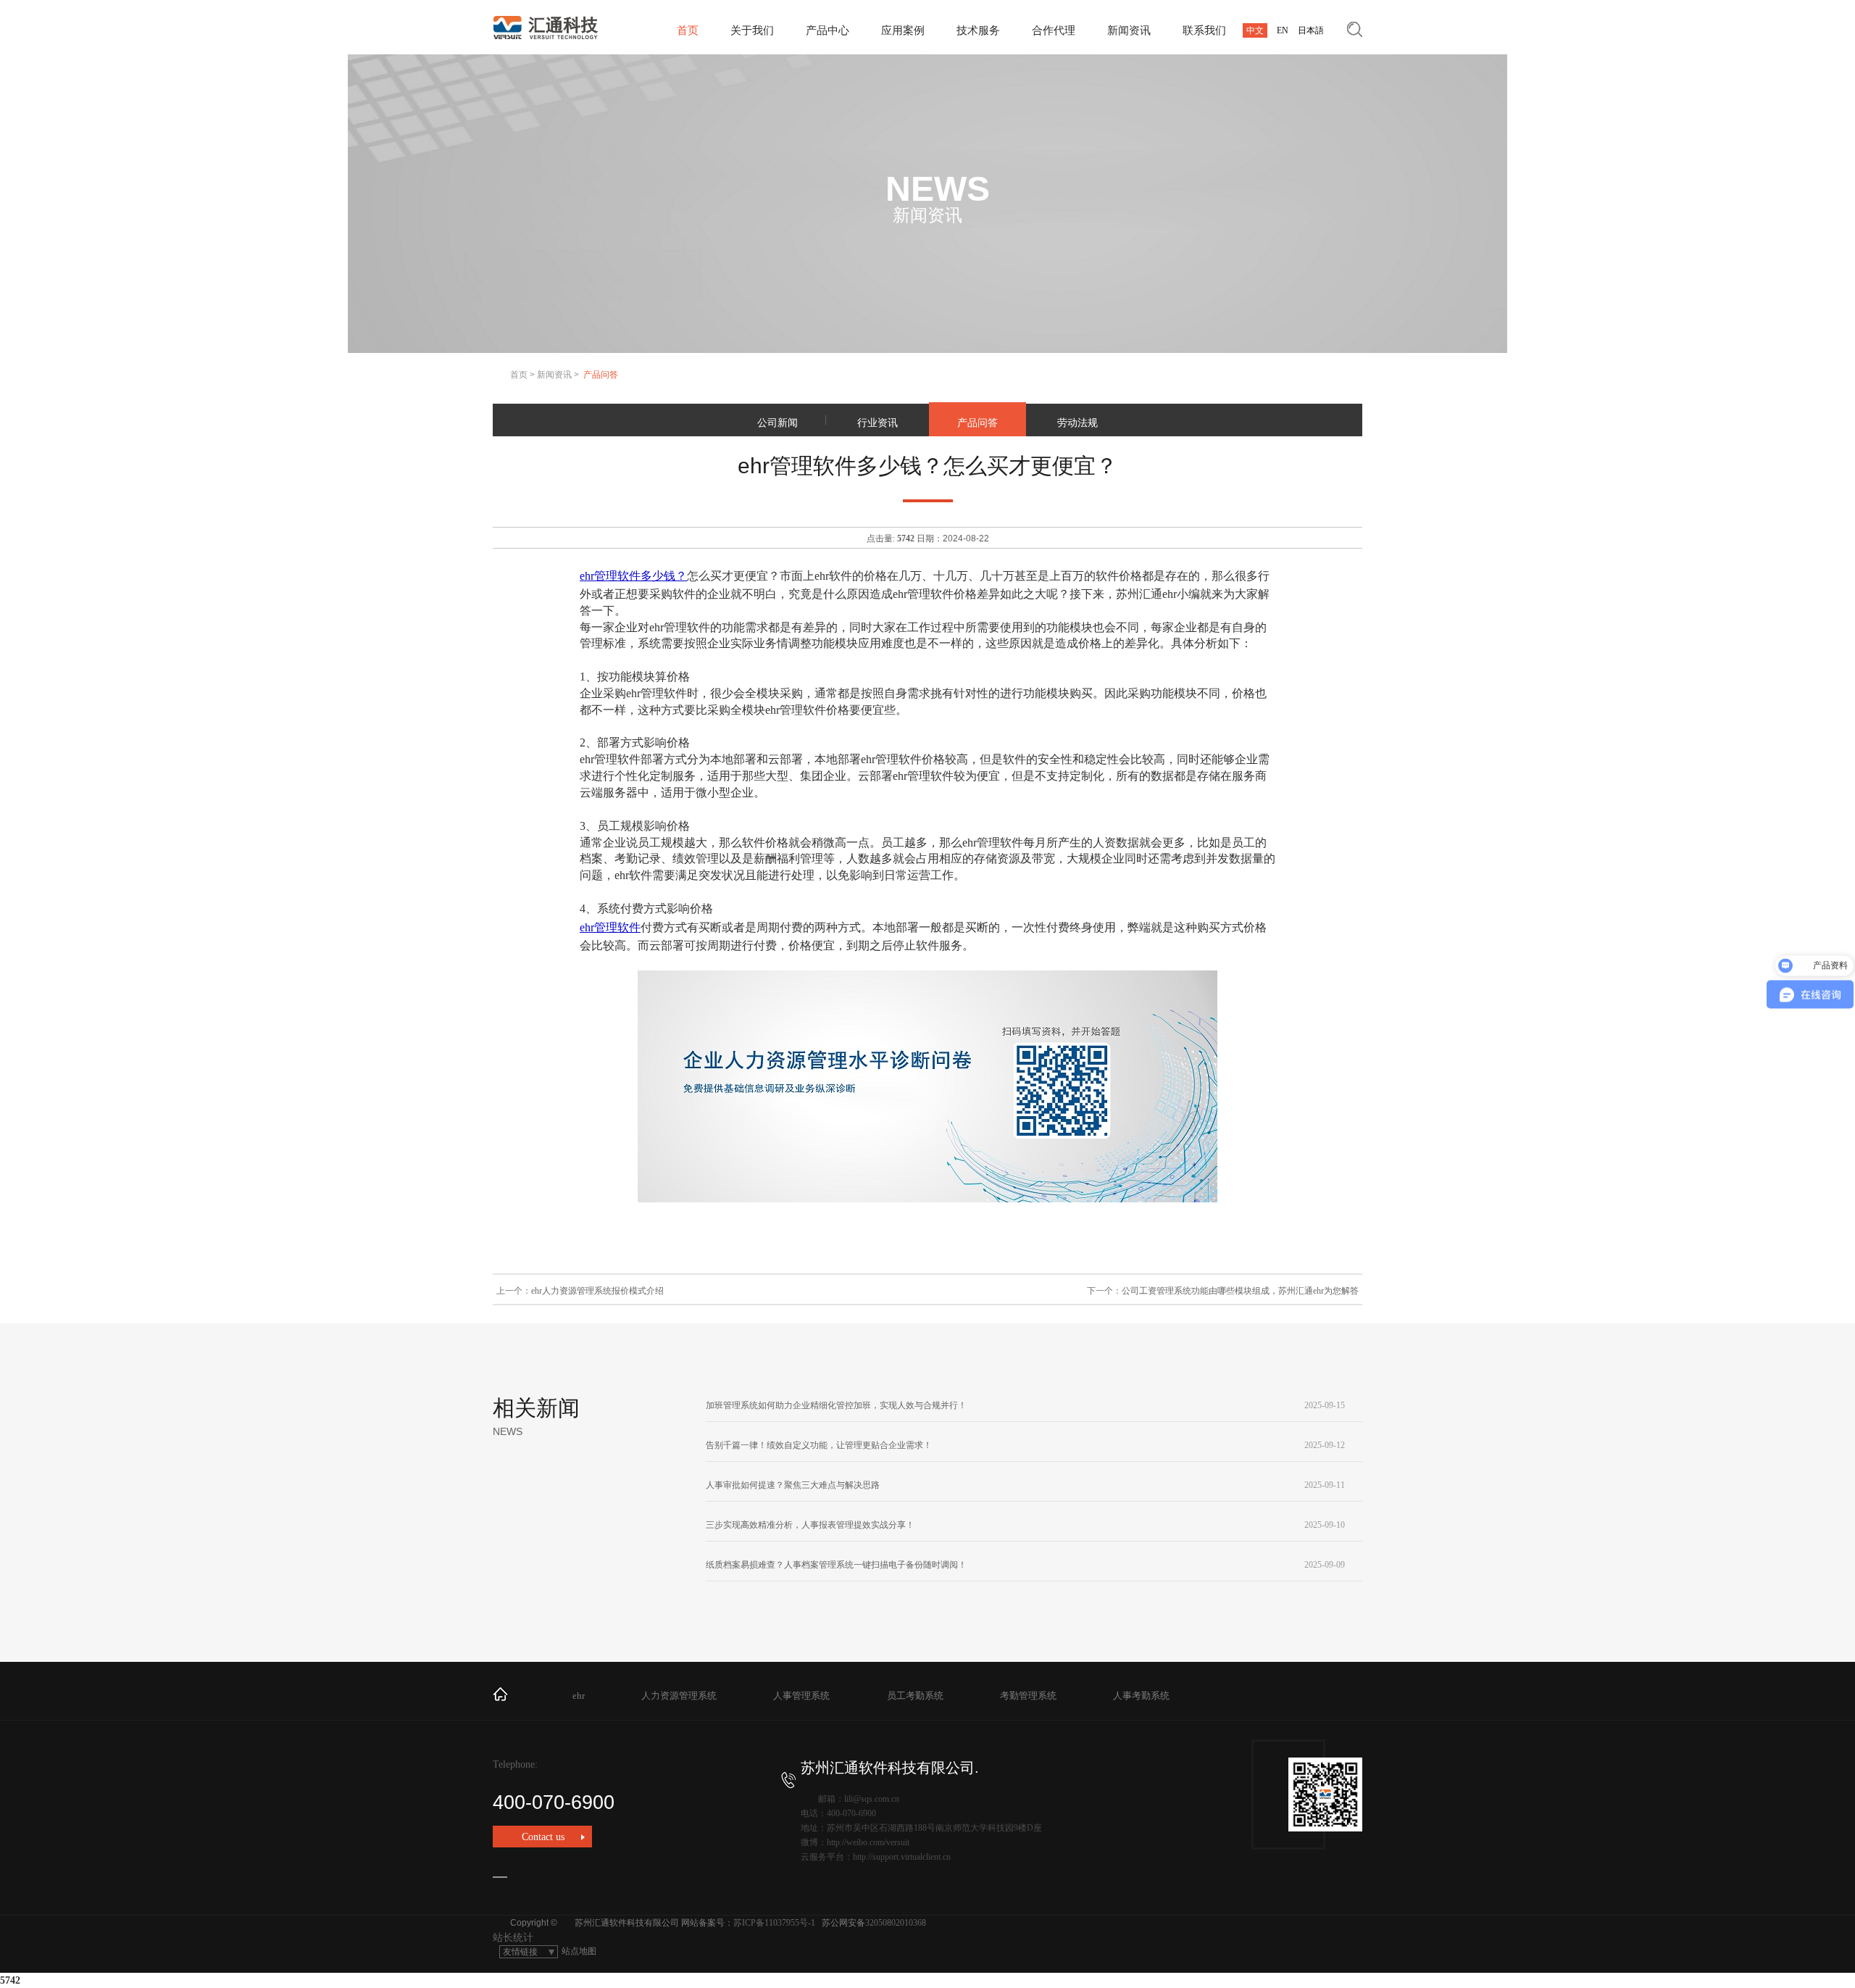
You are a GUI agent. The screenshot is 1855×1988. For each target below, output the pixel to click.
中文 (1255, 30)
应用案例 (903, 30)
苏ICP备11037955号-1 (774, 1923)
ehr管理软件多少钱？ (633, 576)
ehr (579, 1696)
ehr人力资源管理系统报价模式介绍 (597, 1291)
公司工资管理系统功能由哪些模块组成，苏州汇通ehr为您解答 (1240, 1291)
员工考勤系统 (915, 1696)
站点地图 (579, 1951)
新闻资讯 (1129, 30)
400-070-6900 (554, 1802)
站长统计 (513, 1938)
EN (1283, 30)
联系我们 (1204, 30)
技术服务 (978, 30)
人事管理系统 (801, 1696)
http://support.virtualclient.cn (902, 1857)
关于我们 (752, 30)
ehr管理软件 (610, 927)
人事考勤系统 (1141, 1696)
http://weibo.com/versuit (868, 1842)
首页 (688, 30)
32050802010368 (896, 1923)
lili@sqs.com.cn (872, 1799)
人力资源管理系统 (679, 1696)
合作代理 (1054, 30)
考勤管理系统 (1028, 1696)
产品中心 (828, 30)
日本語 (1311, 30)
